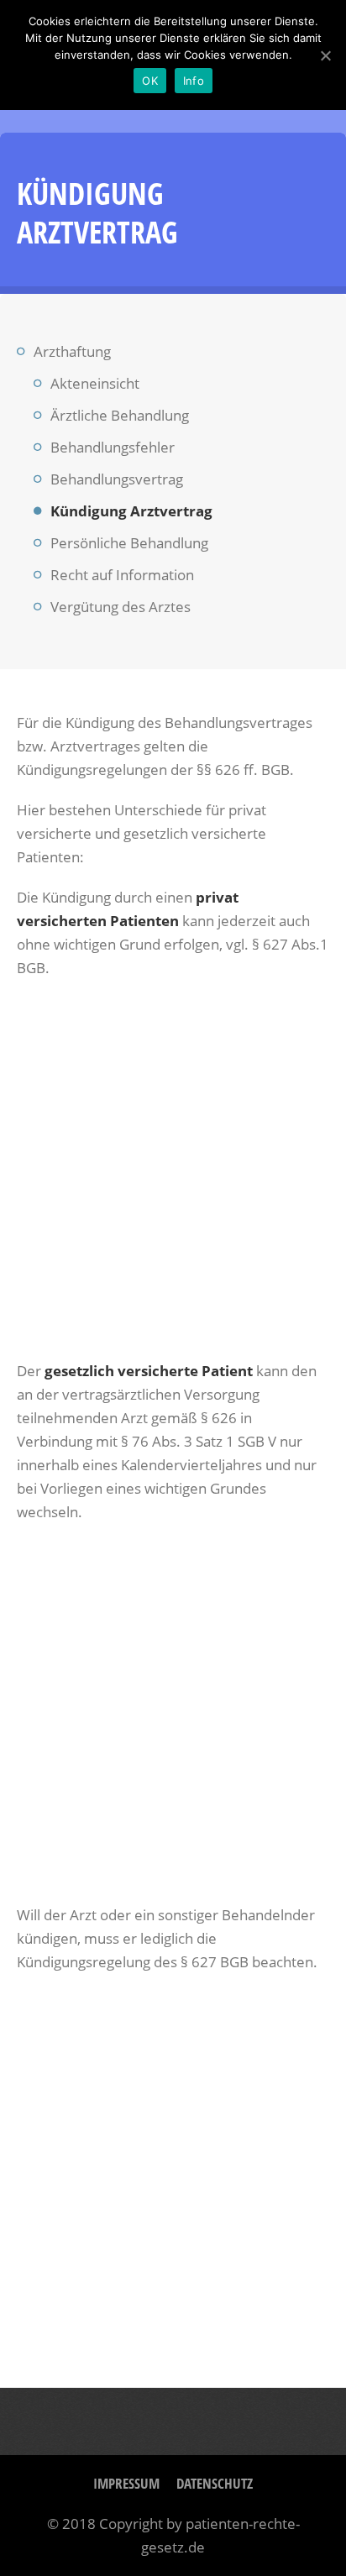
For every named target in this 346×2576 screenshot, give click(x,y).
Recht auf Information (122, 575)
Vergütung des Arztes (121, 607)
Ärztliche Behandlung (120, 415)
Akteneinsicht (95, 383)
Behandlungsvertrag (117, 479)
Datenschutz (215, 2483)
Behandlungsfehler (113, 447)
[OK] (325, 55)
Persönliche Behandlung (129, 543)
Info (194, 81)
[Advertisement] (173, 1170)
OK (150, 81)
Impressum (126, 2483)
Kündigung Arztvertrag (131, 511)
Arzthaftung (72, 351)
